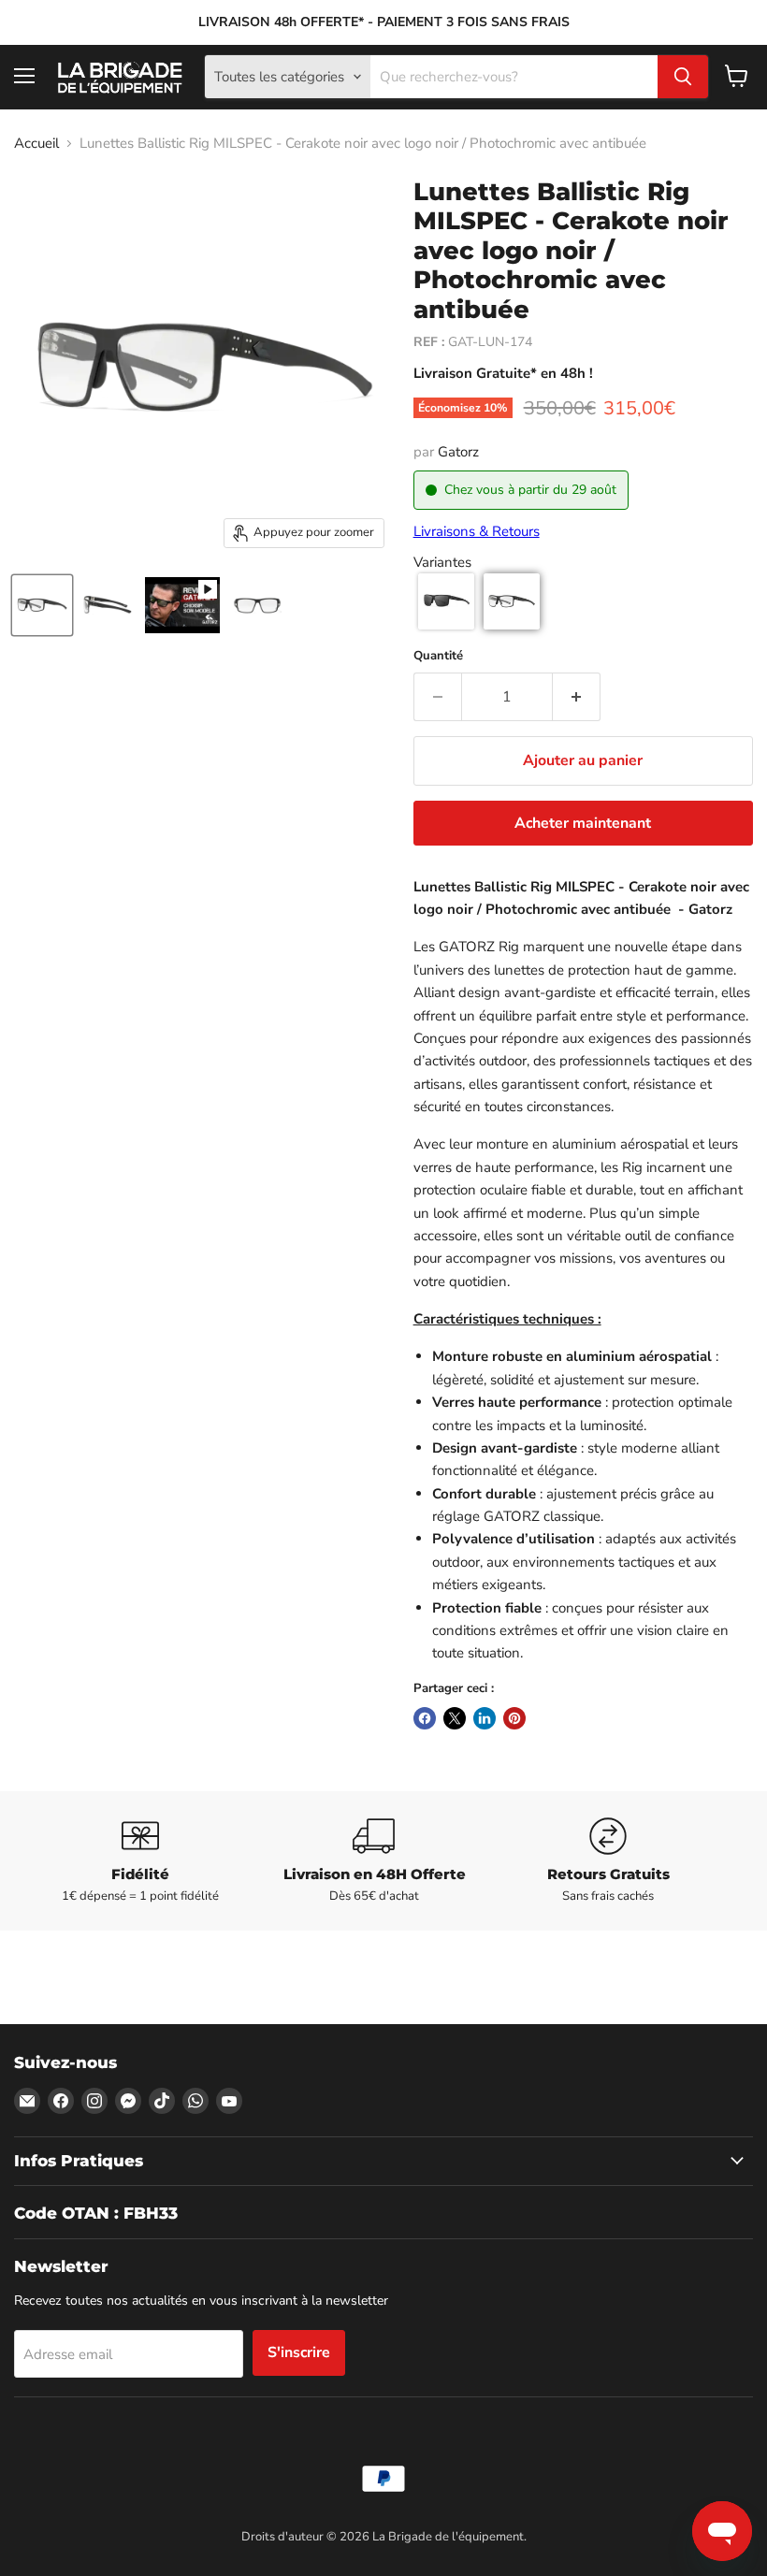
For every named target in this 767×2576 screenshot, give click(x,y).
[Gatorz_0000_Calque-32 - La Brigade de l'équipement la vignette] (108, 605)
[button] (446, 601)
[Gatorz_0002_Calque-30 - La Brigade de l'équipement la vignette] (42, 605)
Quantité (438, 656)
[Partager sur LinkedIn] (485, 1718)
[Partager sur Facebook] (425, 1718)
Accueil (36, 144)
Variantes (442, 563)
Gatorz (458, 452)
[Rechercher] (683, 77)
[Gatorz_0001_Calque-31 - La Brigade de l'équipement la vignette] (257, 605)
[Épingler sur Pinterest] (514, 1718)
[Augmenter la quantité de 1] (577, 697)
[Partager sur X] (455, 1718)
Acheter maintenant (583, 823)
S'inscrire (299, 2352)
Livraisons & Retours (477, 531)
